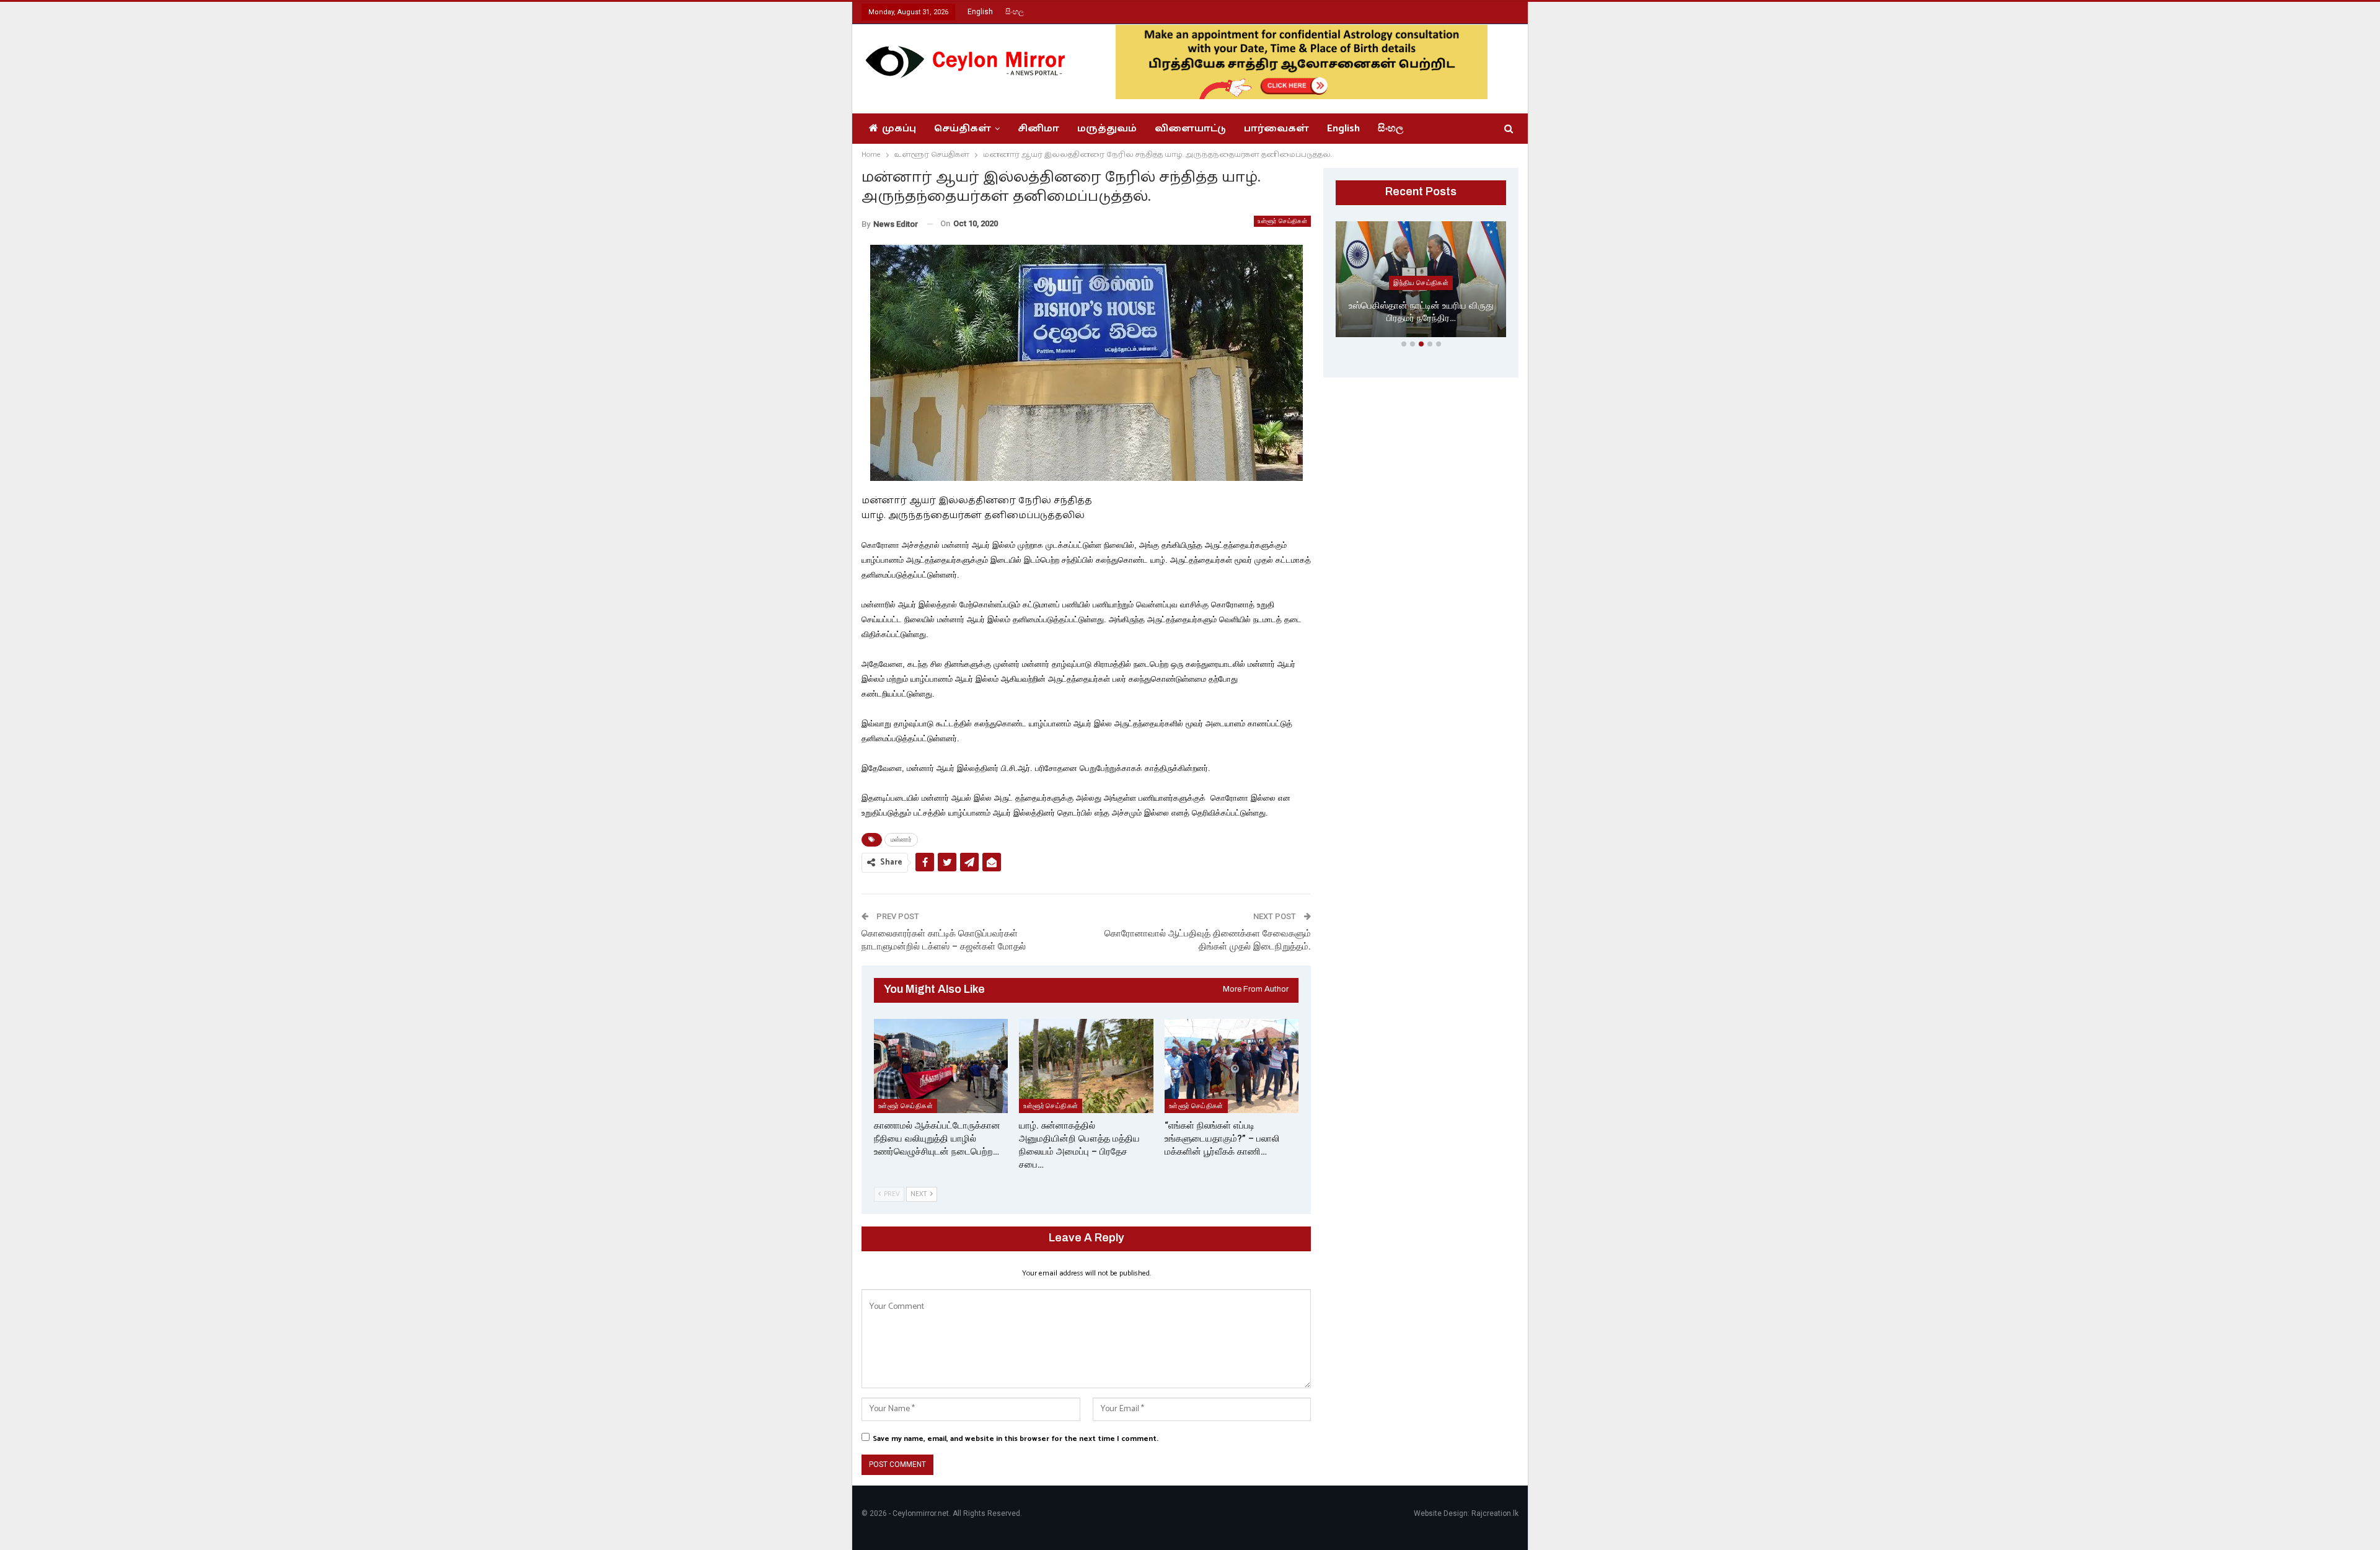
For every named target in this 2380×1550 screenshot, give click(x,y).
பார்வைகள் (1276, 129)
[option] (1421, 282)
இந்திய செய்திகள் (1421, 283)
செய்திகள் (963, 129)
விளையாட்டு (1190, 129)
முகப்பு (899, 129)
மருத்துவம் (1107, 129)
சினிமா (1038, 129)
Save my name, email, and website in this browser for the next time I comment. (1016, 1439)
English (980, 12)
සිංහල (1015, 12)
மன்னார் (901, 839)
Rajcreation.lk (1495, 1513)
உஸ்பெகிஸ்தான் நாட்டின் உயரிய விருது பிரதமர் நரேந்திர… (1421, 312)
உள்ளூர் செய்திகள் (1282, 221)
